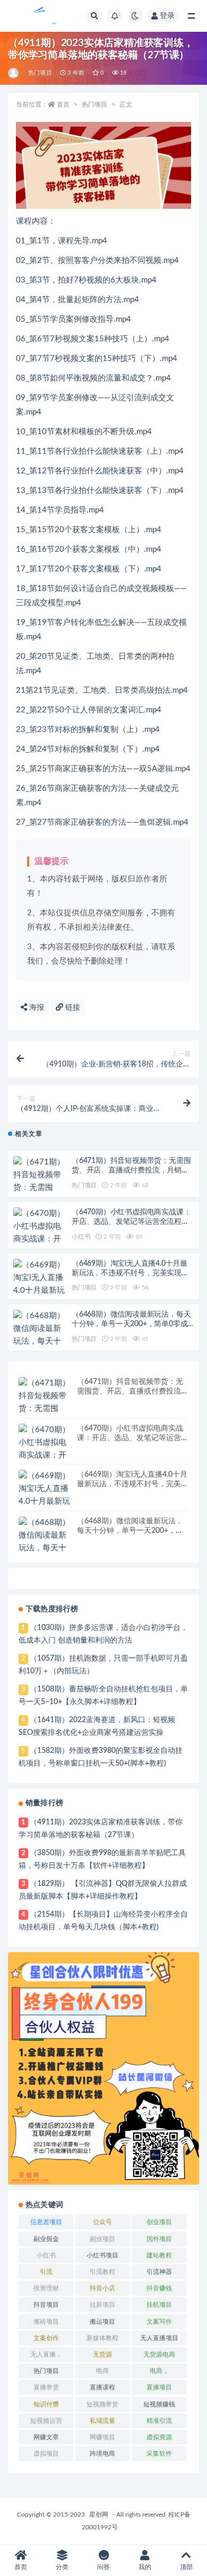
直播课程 (102, 2387)
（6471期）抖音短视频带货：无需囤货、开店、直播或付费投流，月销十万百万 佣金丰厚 (131, 1170)
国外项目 (159, 2239)
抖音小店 (102, 2288)
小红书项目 (102, 2255)
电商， (159, 2371)
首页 (63, 104)
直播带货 (46, 2387)
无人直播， (46, 2354)
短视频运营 (46, 2421)
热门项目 (40, 73)
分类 (62, 2567)
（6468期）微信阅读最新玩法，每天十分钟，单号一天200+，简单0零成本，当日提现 (131, 1324)
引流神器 (159, 2272)
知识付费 (46, 2404)
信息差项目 (46, 2222)
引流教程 (102, 2272)
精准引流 (159, 2421)
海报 (36, 1008)
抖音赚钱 (159, 2288)
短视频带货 (102, 2404)
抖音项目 (46, 2305)
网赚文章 (46, 2437)
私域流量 (102, 2421)
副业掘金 (46, 2239)
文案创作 (46, 2338)
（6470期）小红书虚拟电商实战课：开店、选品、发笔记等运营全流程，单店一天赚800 (131, 1222)
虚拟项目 (46, 2454)
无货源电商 (159, 2354)
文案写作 (159, 2322)
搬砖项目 (46, 2322)
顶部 (186, 2567)
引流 (46, 2272)
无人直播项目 (159, 2338)
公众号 (102, 2222)
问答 (103, 2567)
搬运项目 (102, 2322)
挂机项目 (159, 2305)
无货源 (102, 2354)
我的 (145, 2567)
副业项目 (102, 2239)
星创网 (99, 2515)
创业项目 (159, 2222)
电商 (102, 2371)
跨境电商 (102, 2454)
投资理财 (46, 2288)
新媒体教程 (102, 2338)
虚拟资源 (159, 2437)
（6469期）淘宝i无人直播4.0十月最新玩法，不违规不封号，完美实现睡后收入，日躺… (130, 1273)
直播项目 (159, 2387)
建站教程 (159, 2255)
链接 (72, 1008)
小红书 (81, 1237)
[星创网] (14, 73)
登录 (167, 16)
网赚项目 (102, 2437)
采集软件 (159, 2454)
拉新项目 (102, 2305)
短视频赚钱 (159, 2404)
